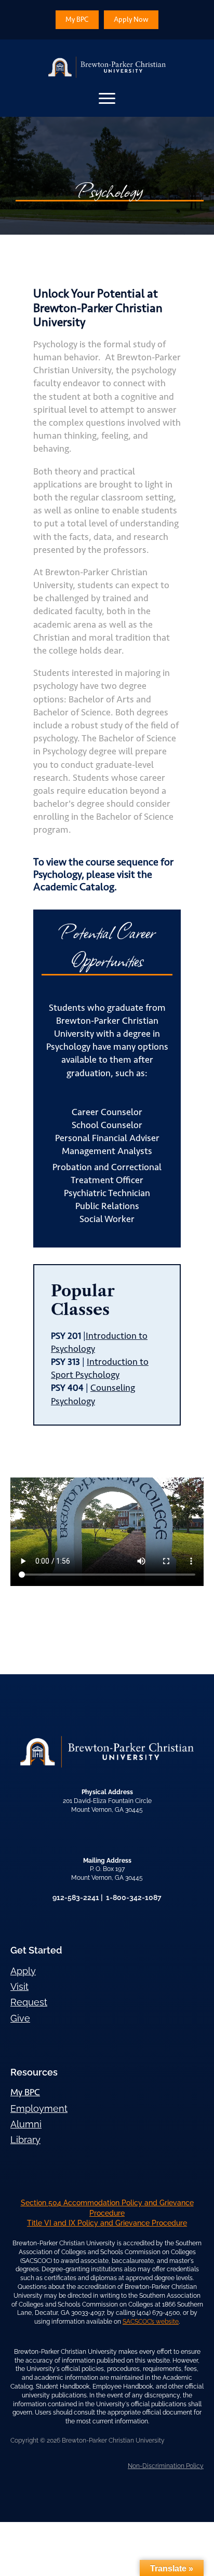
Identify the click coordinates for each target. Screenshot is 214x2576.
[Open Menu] (107, 98)
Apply (23, 1971)
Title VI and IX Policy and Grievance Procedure (107, 2223)
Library (25, 2140)
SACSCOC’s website (151, 2322)
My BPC (25, 2092)
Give (20, 2018)
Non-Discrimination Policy (166, 2466)
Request (29, 2002)
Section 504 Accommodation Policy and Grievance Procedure (107, 2208)
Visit (19, 1987)
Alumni (26, 2124)
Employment (39, 2109)
